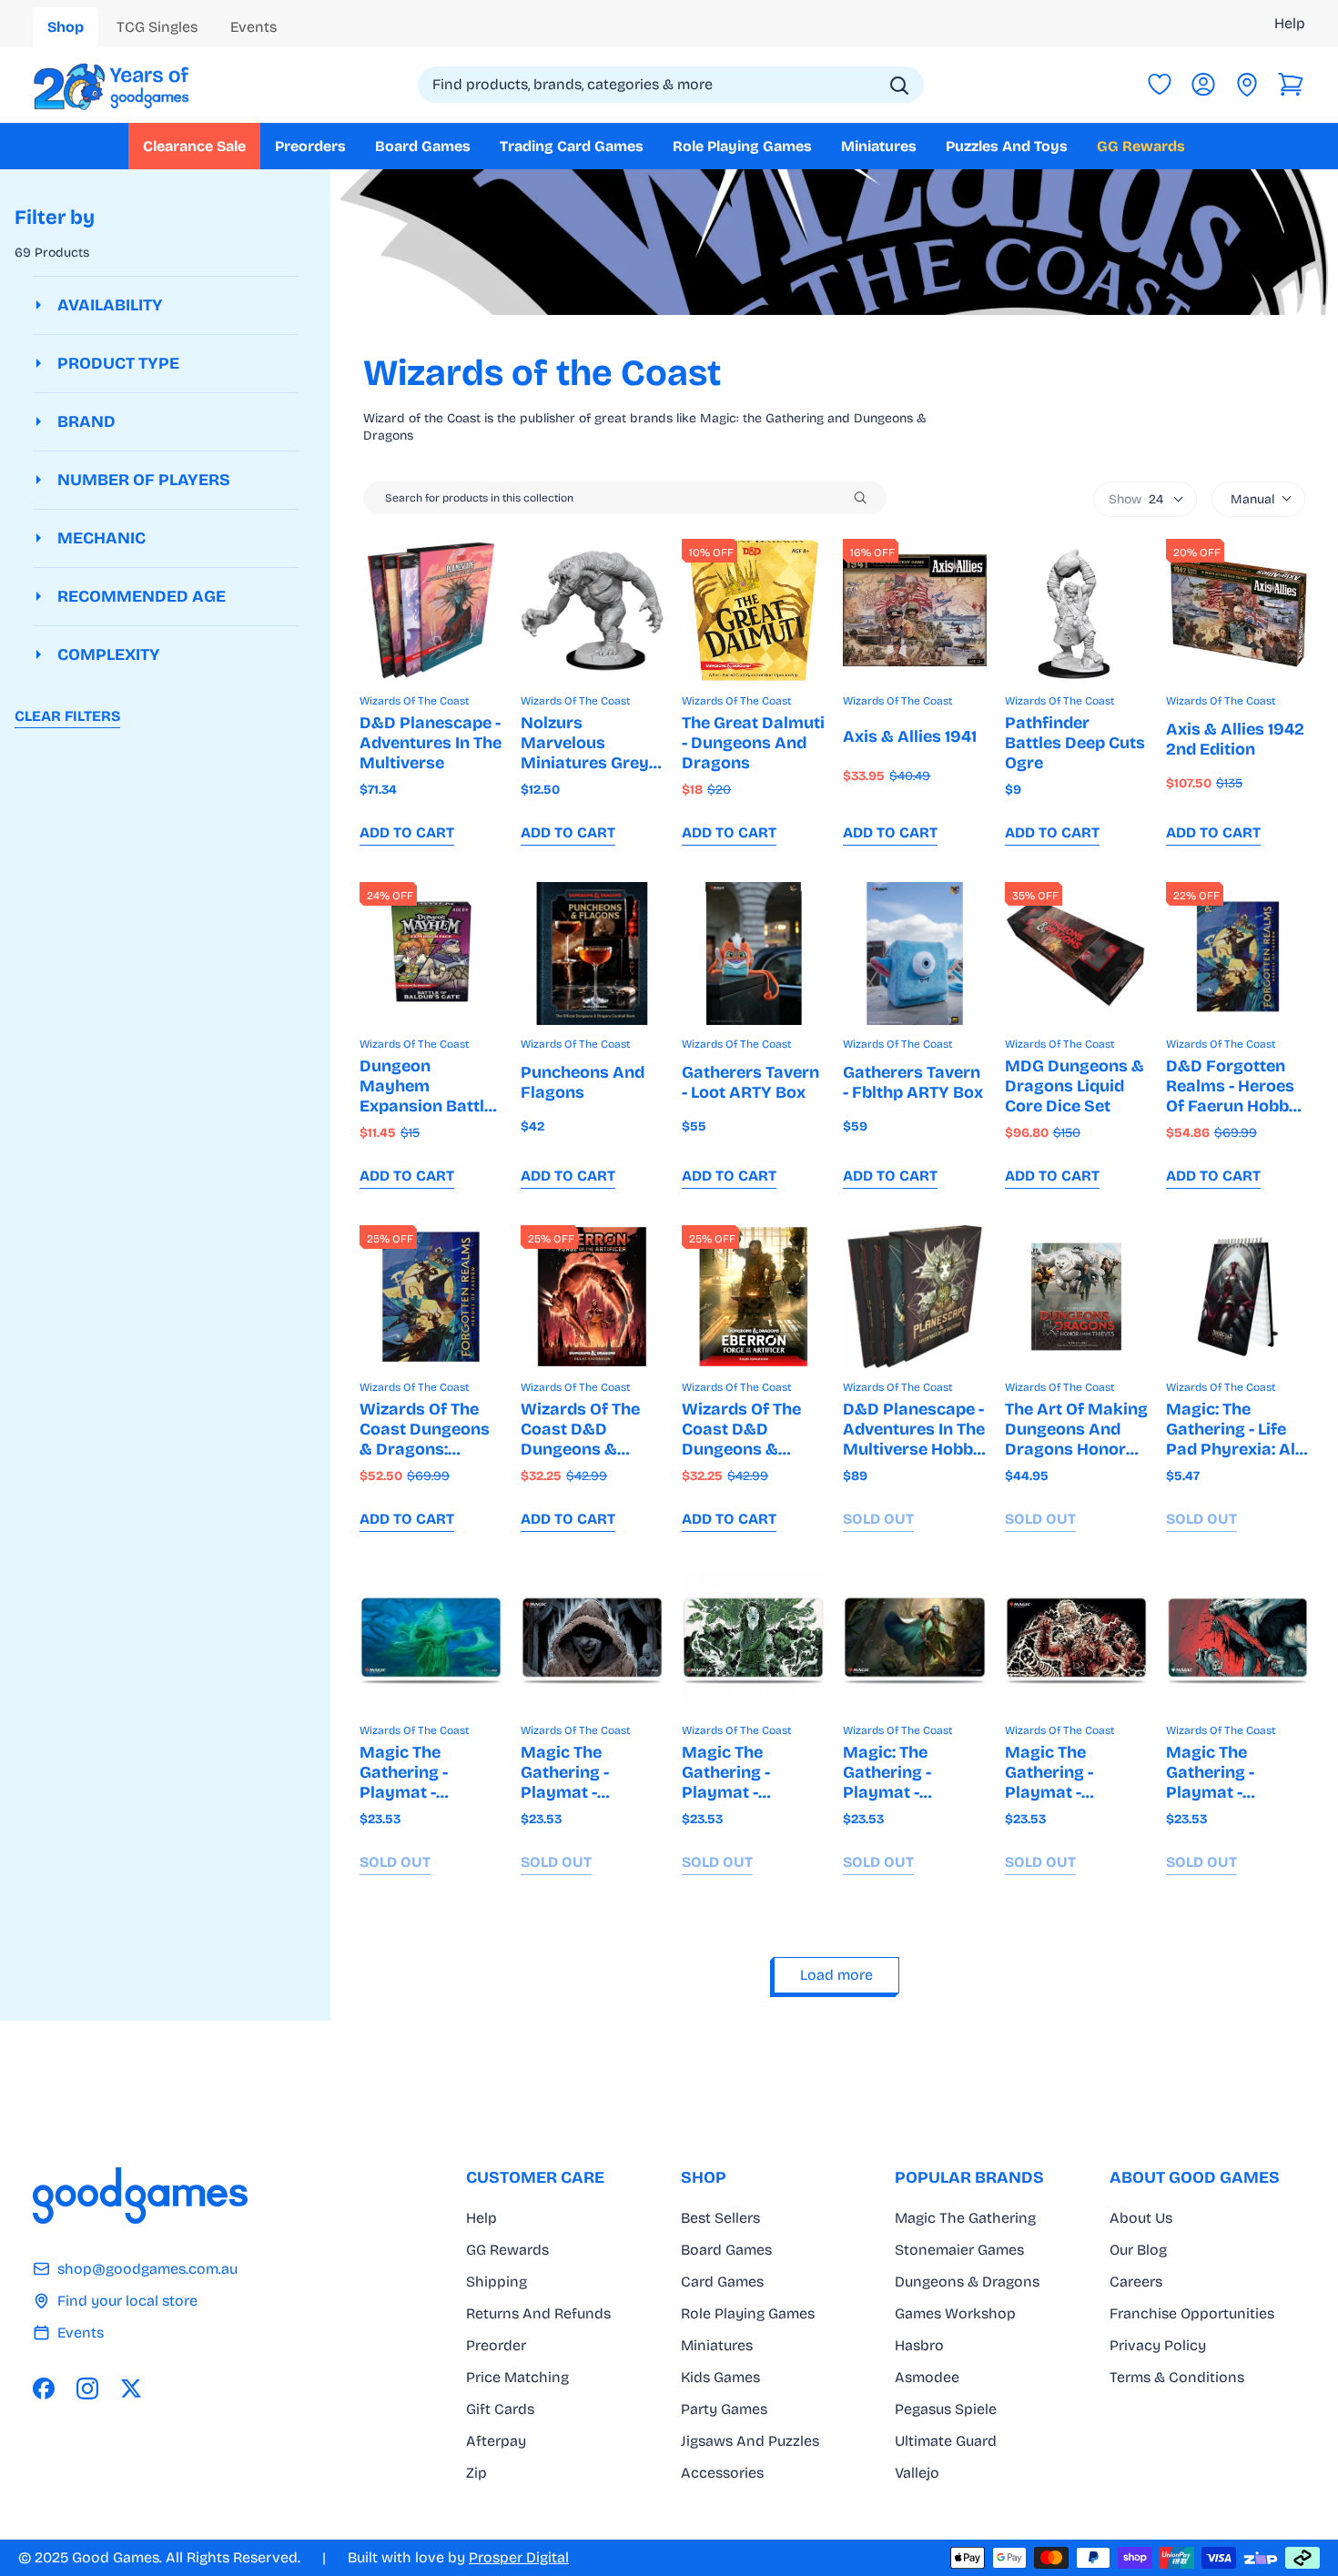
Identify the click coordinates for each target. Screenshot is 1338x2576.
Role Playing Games (748, 2313)
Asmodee (927, 2377)
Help (1290, 23)
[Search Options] (867, 498)
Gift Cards (500, 2409)
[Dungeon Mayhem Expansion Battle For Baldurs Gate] (431, 953)
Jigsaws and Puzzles (750, 2441)
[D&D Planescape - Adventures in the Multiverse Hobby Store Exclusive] (914, 1297)
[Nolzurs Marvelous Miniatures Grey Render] (592, 610)
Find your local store (127, 2301)
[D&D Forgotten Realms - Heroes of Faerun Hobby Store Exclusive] (1237, 953)
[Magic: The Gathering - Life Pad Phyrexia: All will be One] (1237, 1297)
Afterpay (496, 2441)
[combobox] (671, 85)
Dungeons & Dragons (967, 2282)
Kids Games (720, 2377)
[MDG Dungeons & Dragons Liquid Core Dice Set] (1076, 953)
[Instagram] (87, 2388)
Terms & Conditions (1177, 2377)
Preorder (496, 2345)
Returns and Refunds (538, 2313)
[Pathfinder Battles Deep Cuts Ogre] (1076, 610)
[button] (1291, 85)
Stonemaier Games (959, 2250)
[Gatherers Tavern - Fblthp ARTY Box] (914, 953)
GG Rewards (507, 2250)
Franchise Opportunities (1192, 2313)
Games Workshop (955, 2313)
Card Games (722, 2282)
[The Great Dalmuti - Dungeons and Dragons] (753, 610)
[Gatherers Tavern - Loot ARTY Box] (753, 953)
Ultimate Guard (946, 2441)
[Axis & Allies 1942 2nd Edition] (1237, 610)
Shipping (497, 2282)
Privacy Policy (1158, 2345)
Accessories (722, 2473)
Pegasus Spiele (946, 2409)
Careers (1136, 2282)
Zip (476, 2473)
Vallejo (917, 2473)
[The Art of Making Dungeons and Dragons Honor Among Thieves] (1076, 1297)
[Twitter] (131, 2388)
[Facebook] (44, 2388)
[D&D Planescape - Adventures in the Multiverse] (431, 610)
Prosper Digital (519, 2557)
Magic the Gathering (965, 2218)
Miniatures (717, 2345)
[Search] (899, 86)
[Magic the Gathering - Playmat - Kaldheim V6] (1237, 1640)
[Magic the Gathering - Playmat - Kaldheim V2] (431, 1640)
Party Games (724, 2409)
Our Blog (1138, 2250)
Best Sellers (720, 2218)
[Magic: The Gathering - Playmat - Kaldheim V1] (914, 1640)
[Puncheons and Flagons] (592, 953)
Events (81, 2333)
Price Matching (517, 2377)
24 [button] (1136, 499)
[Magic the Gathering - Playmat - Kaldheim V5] (592, 1640)
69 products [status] (52, 253)
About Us (1141, 2218)
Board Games (726, 2250)
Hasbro (919, 2345)
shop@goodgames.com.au (147, 2269)
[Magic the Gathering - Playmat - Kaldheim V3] (753, 1640)
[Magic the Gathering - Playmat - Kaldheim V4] (1076, 1640)
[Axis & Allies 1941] (914, 610)
